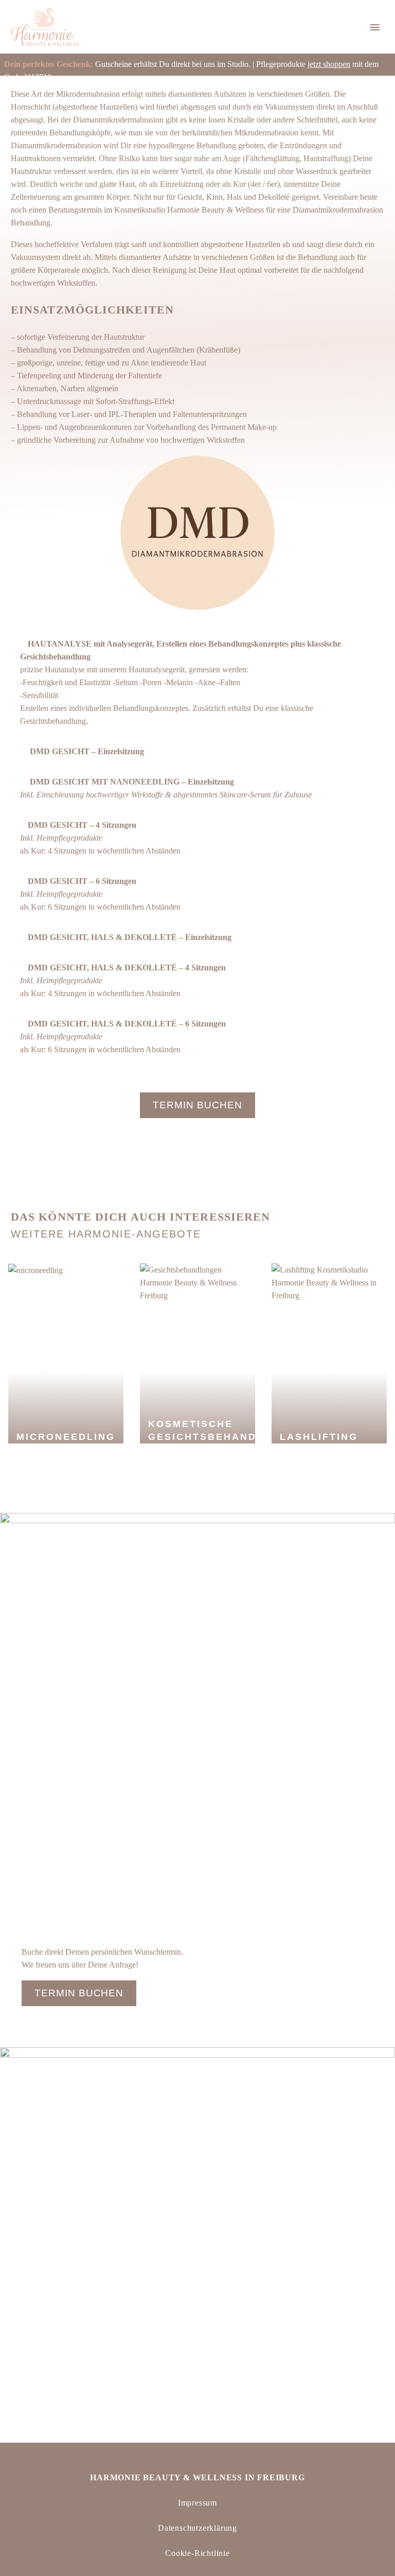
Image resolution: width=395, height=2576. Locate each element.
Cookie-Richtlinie (197, 2553)
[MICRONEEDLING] (35, 1270)
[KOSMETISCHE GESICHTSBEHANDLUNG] (197, 1282)
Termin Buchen (197, 1105)
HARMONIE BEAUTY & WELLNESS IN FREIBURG (197, 2477)
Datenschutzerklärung (197, 2528)
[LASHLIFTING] (329, 1282)
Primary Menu (375, 27)
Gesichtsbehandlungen (126, 65)
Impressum (197, 2503)
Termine (286, 65)
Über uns (337, 65)
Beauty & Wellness (217, 65)
